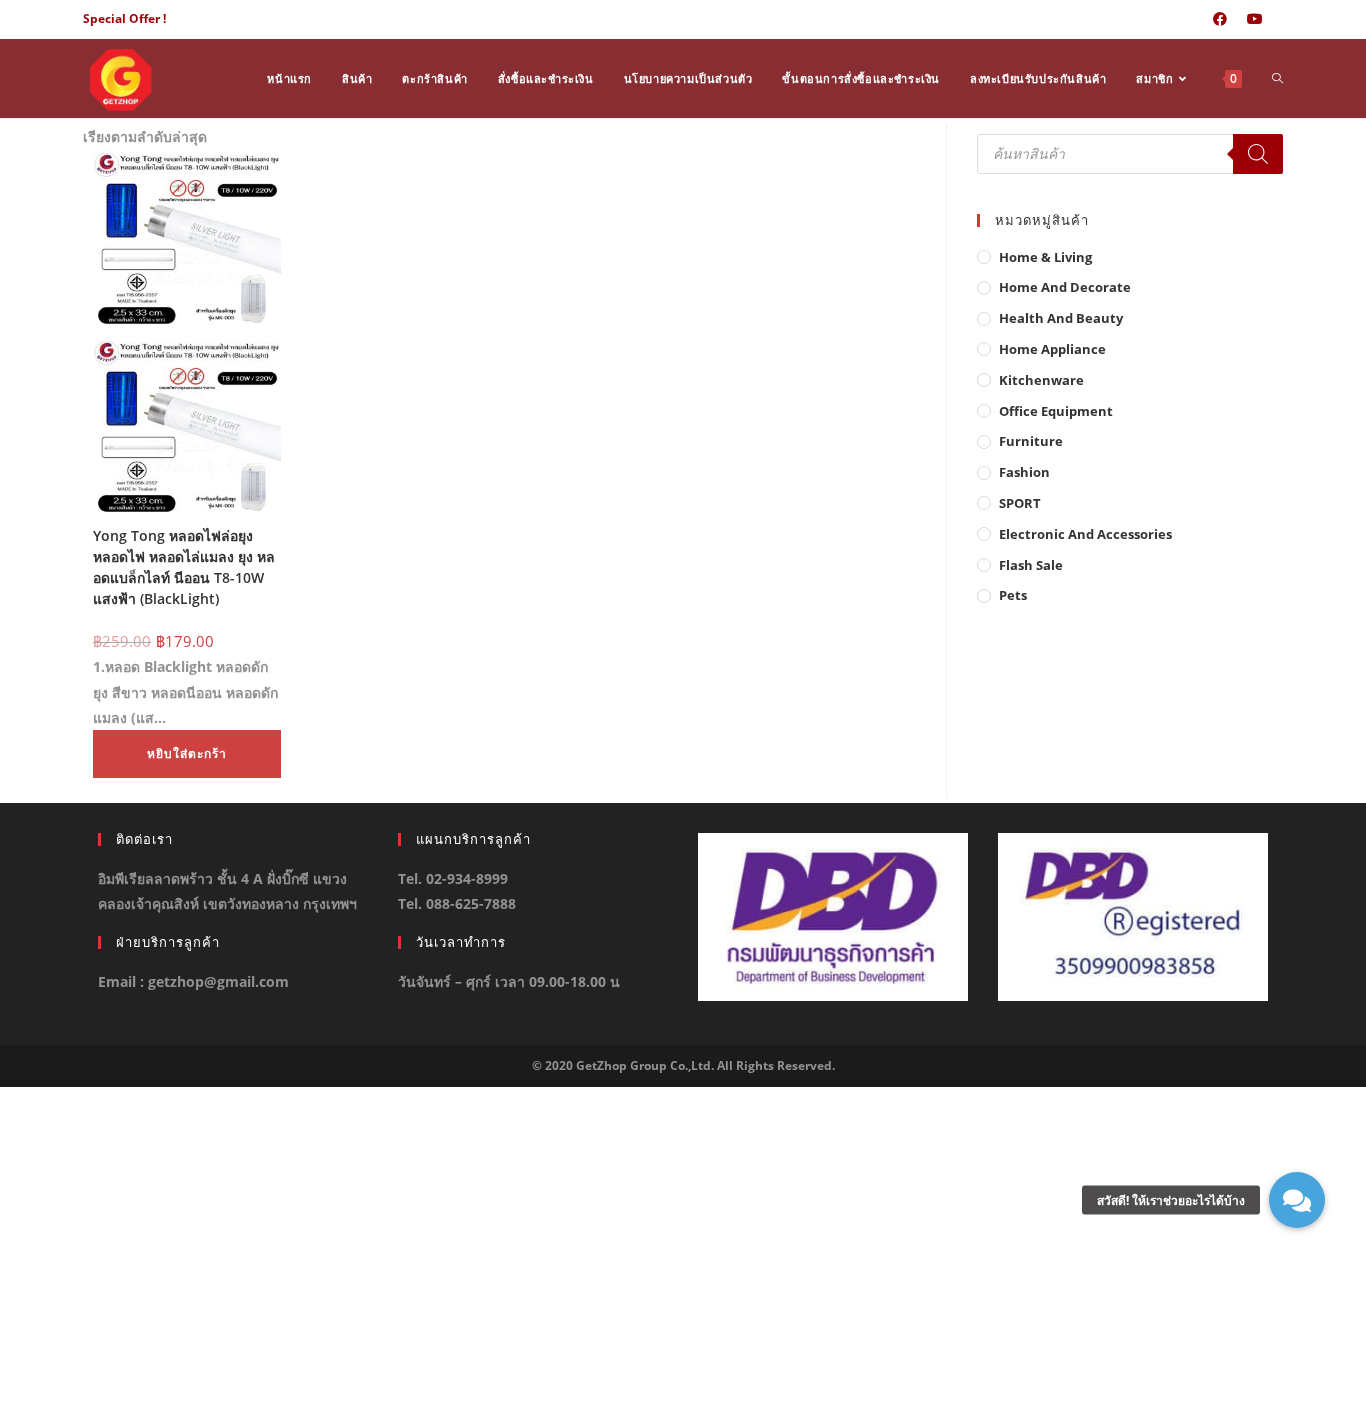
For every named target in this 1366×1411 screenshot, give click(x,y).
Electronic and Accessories (1085, 534)
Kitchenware (1041, 380)
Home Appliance (1052, 349)
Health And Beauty (1061, 318)
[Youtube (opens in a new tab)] (1255, 19)
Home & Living (1045, 257)
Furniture (1031, 441)
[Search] (1258, 154)
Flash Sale (1031, 565)
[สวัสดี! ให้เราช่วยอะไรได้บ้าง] (1297, 1200)
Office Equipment (1056, 411)
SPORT (1020, 503)
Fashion (1024, 472)
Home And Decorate (1065, 287)
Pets (1013, 595)
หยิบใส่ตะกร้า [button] (187, 753)
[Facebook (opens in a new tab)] (1220, 19)
